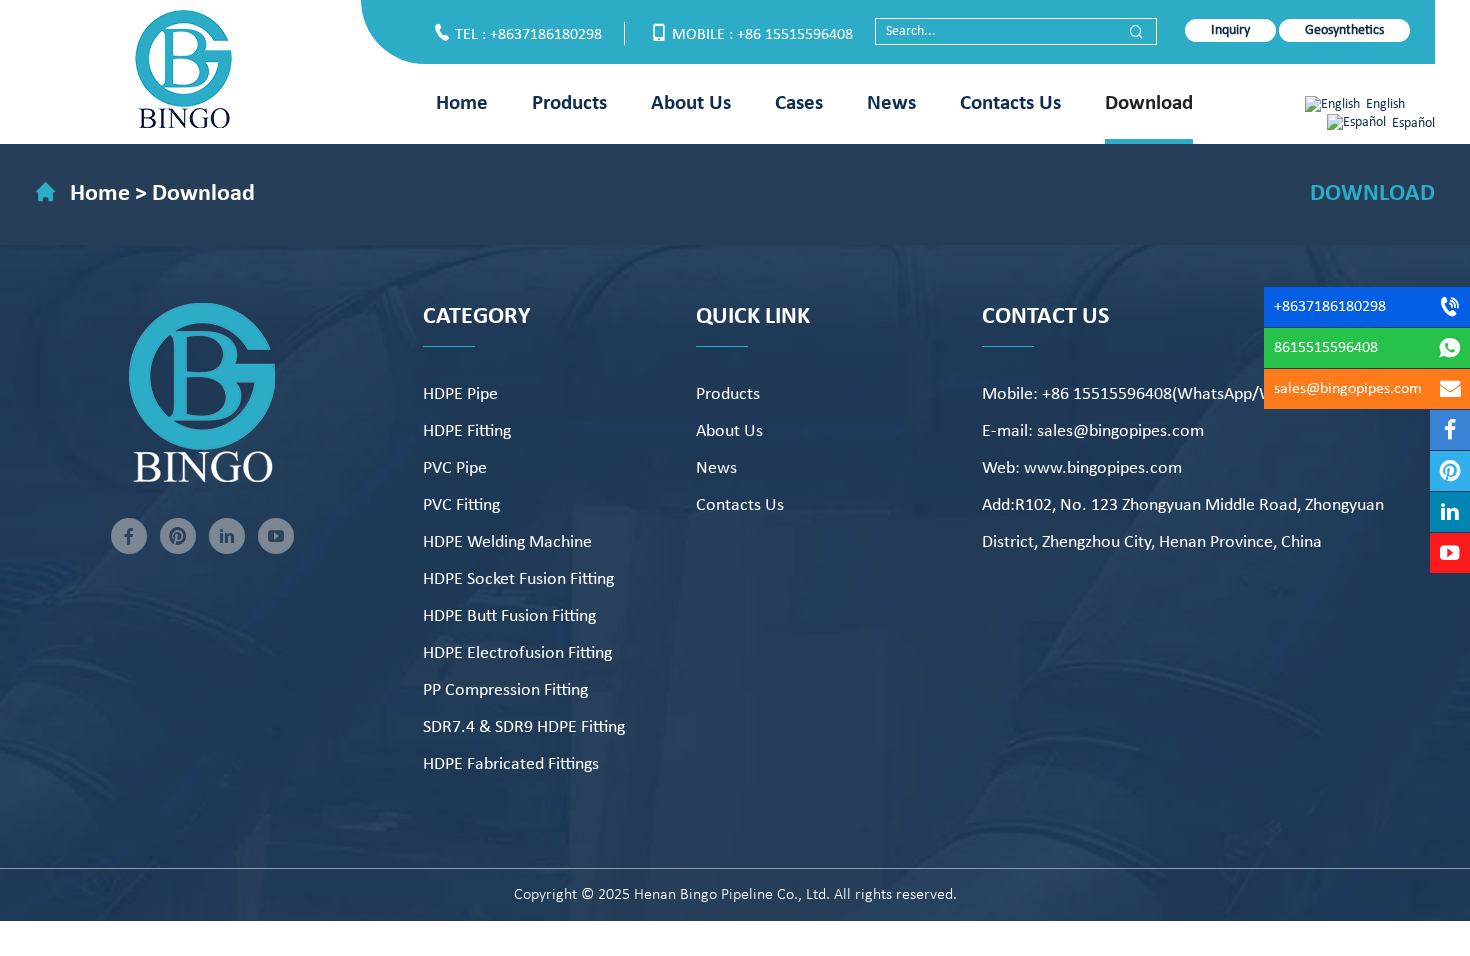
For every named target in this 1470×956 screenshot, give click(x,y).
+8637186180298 (1330, 307)
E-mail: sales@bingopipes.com (1093, 431)
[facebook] (129, 536)
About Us (691, 103)
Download (1149, 103)
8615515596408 (1326, 348)
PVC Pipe (455, 468)
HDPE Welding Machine (507, 542)
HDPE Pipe (460, 394)
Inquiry (1230, 30)
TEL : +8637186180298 (528, 35)
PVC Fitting (461, 505)
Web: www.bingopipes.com (1082, 468)
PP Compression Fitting (505, 690)
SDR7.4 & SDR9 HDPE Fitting (524, 727)
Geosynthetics (1344, 30)
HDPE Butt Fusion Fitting (509, 616)
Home (462, 103)
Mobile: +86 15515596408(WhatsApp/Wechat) (1151, 394)
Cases (799, 103)
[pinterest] (178, 536)
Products (569, 103)
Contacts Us (1010, 103)
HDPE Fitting (467, 431)
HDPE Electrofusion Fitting (517, 653)
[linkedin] (227, 536)
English (1385, 104)
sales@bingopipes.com (1348, 389)
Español (1413, 123)
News (891, 103)
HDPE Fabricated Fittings (511, 764)
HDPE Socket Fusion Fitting (518, 579)
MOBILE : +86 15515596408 (762, 35)
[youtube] (276, 536)
